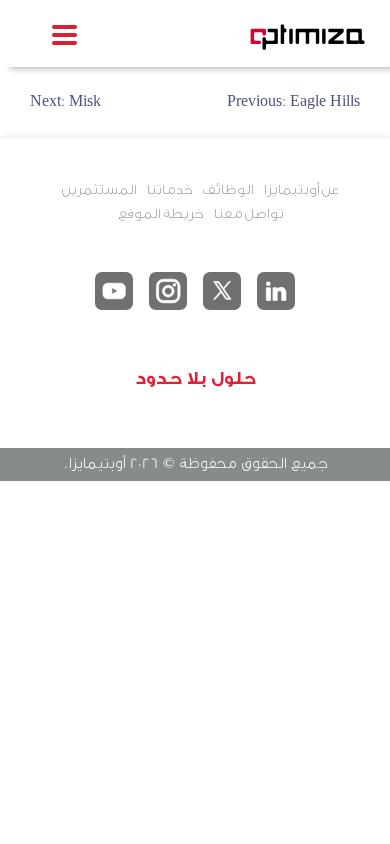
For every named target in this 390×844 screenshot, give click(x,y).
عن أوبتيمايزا (300, 189)
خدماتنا (169, 189)
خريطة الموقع (160, 213)
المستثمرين (99, 189)
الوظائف (227, 189)
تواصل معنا (248, 213)
